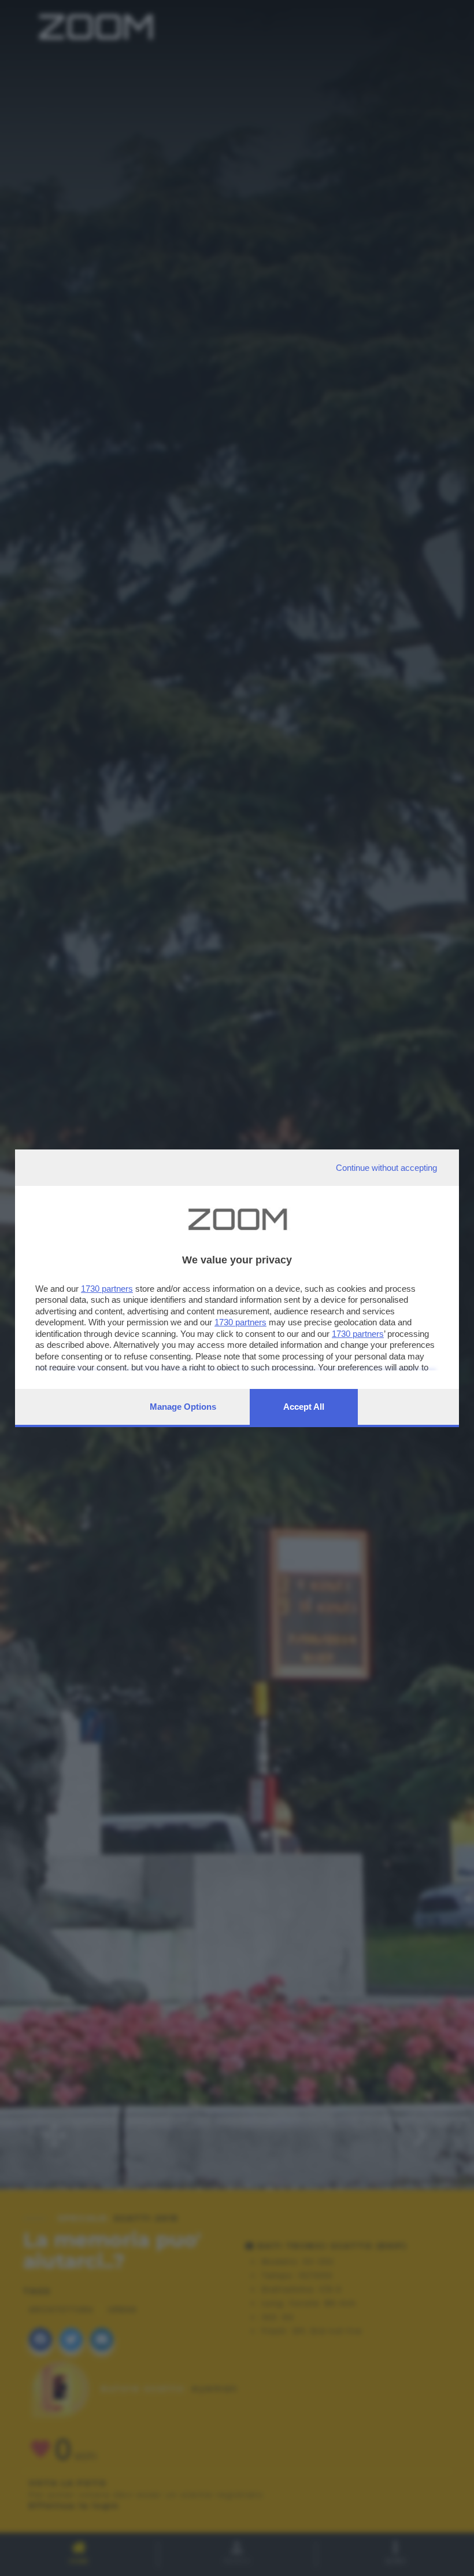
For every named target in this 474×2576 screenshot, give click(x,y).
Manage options (183, 1407)
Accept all (304, 1407)
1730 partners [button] (107, 1289)
